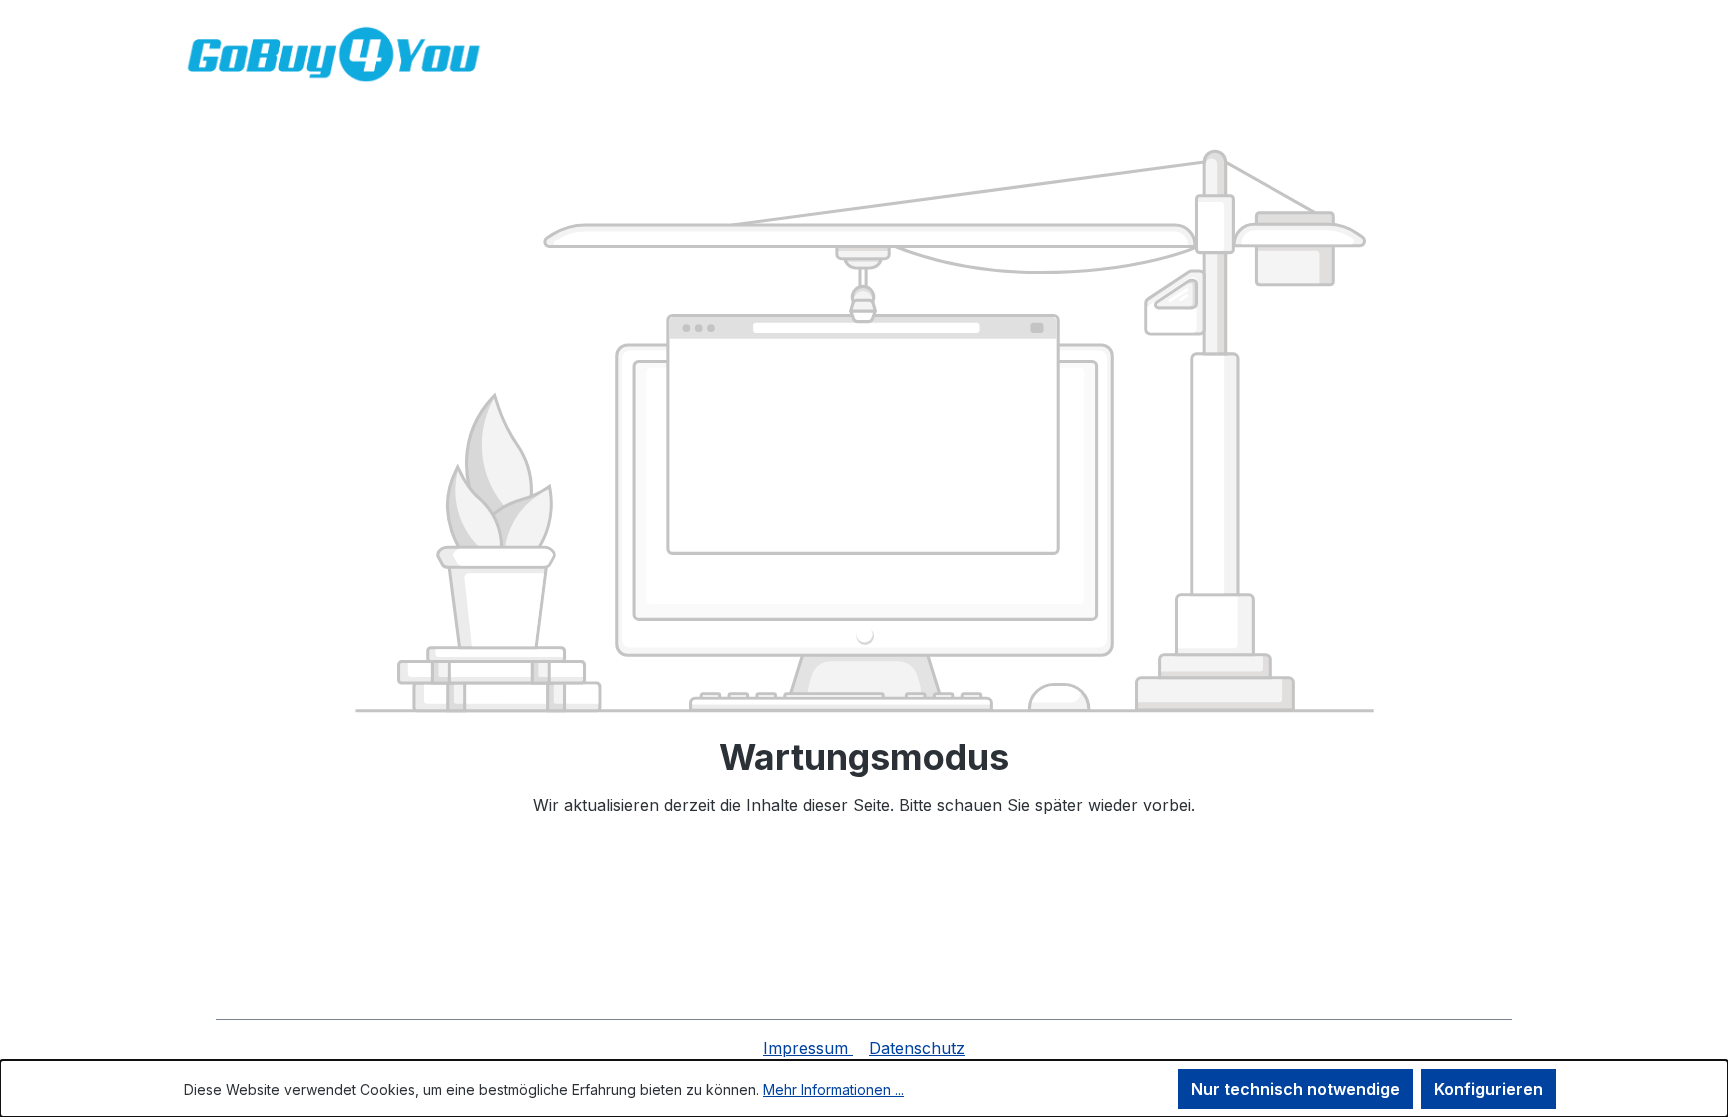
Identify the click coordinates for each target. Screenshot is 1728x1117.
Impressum (808, 1048)
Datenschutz (917, 1048)
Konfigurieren (1488, 1089)
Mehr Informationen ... (833, 1089)
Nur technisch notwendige (1295, 1089)
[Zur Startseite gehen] (334, 54)
